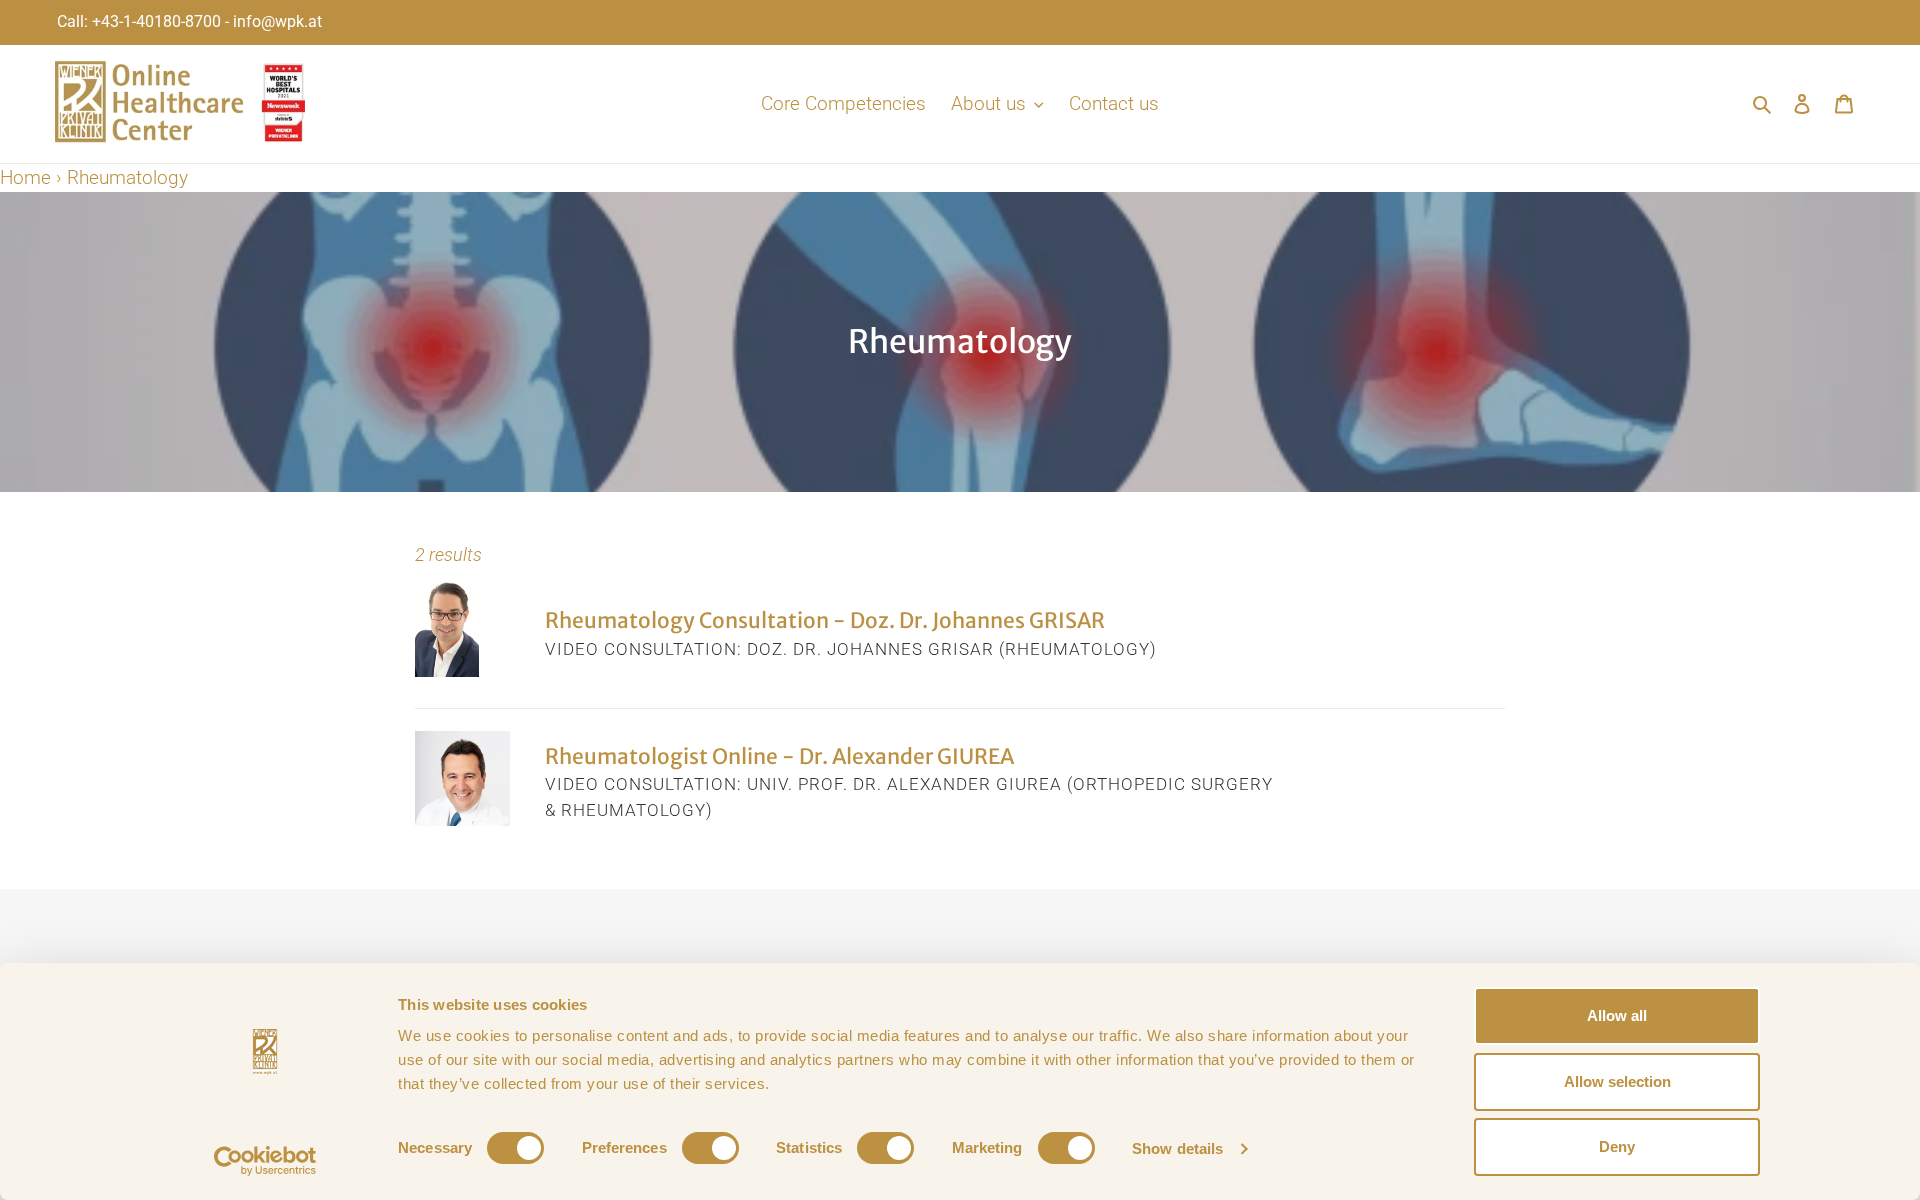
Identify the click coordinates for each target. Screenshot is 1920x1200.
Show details (1177, 1148)
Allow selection (1617, 1081)
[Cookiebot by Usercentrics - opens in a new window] (265, 1161)
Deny (1617, 1146)
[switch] (710, 1148)
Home (25, 177)
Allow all (1617, 1015)
